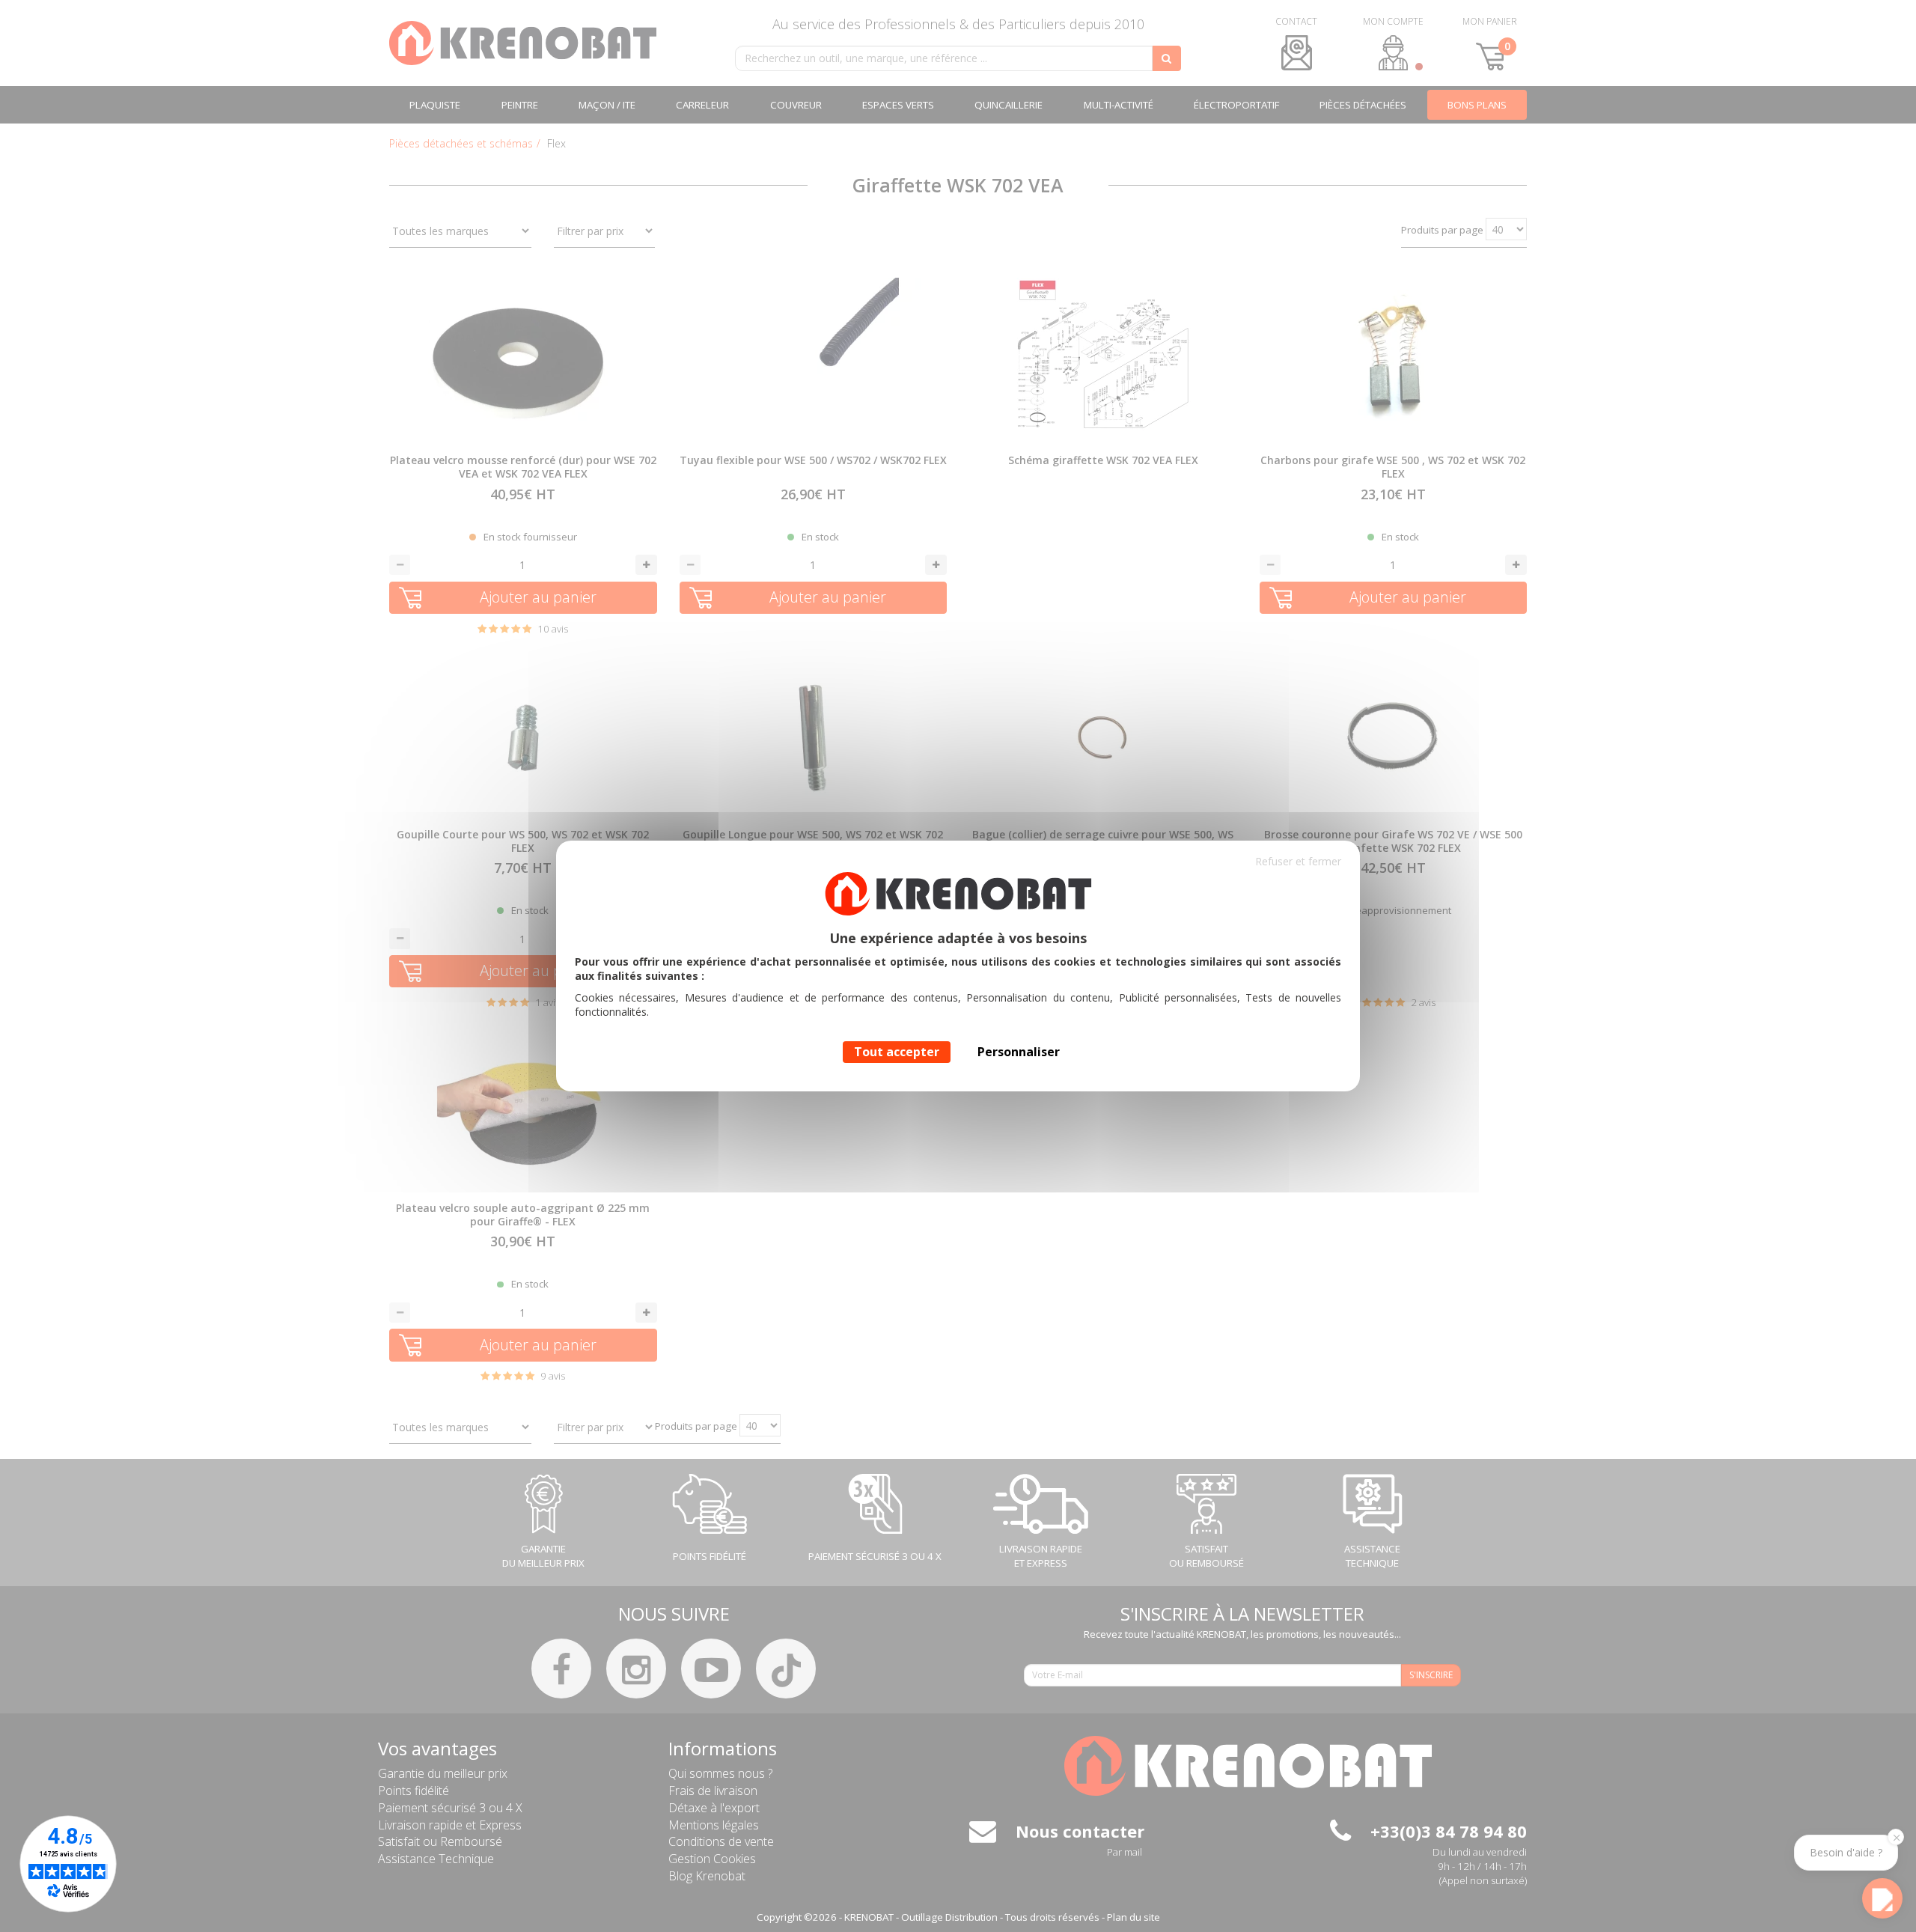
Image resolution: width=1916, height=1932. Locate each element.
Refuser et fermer (1298, 861)
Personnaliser (1019, 1052)
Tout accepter (897, 1052)
